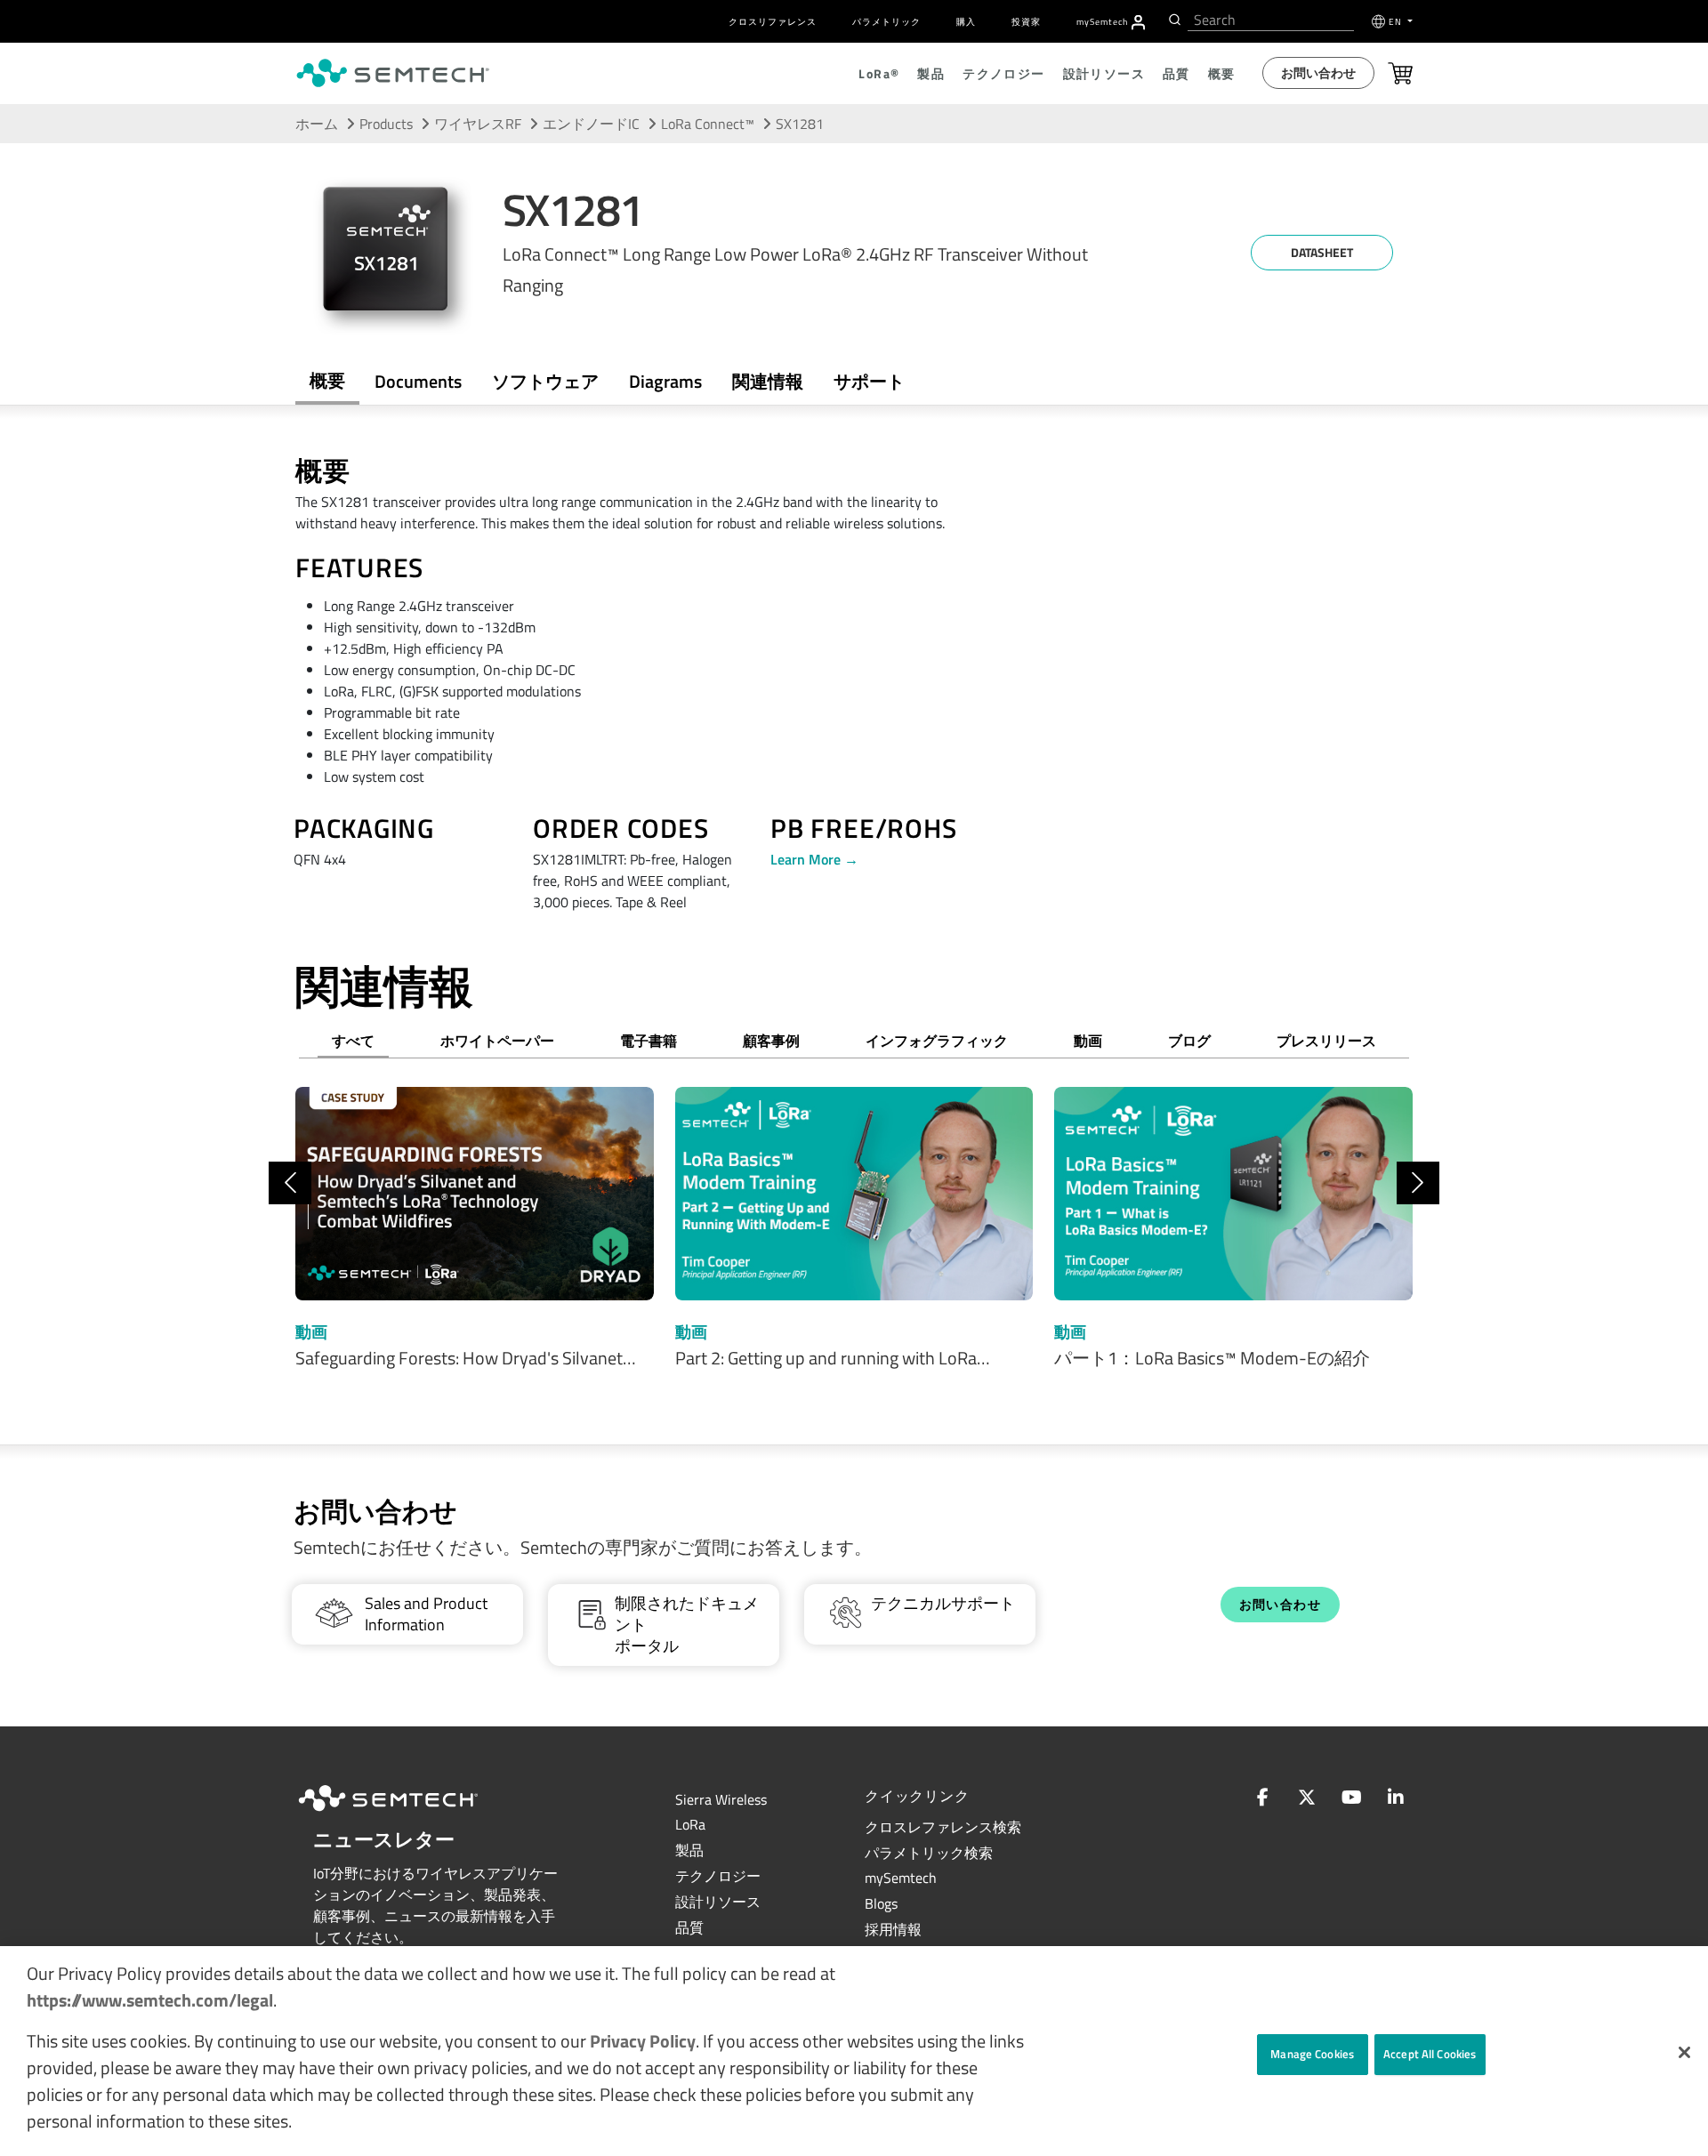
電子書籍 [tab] (649, 1041)
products (386, 124)
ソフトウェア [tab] (545, 381)
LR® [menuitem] (879, 73)
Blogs (881, 1903)
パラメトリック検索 (929, 1853)
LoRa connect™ (708, 124)
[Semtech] (407, 1814)
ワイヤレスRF (478, 124)
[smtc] (393, 73)
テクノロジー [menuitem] (1003, 73)
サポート (869, 381)
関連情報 (768, 381)
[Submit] (1173, 20)
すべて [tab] (353, 1041)
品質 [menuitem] (1176, 73)
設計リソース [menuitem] (1104, 73)
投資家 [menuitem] (1026, 22)
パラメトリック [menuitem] (886, 22)
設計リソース (718, 1902)
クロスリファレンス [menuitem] (773, 22)
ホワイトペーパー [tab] (497, 1041)
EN (1397, 22)
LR (690, 1824)
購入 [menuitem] (966, 22)
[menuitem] (1138, 22)
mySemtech (901, 1878)
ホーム (317, 124)
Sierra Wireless (721, 1799)
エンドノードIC (591, 124)
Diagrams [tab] (665, 381)
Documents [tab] (418, 381)
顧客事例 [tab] (771, 1041)
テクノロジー (718, 1876)
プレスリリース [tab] (1326, 1041)
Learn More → (814, 859)
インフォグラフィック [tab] (937, 1041)
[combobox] (1271, 20)
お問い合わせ (1318, 72)
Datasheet (1322, 252)
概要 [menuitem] (1222, 73)
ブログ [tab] (1189, 1041)
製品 (689, 1850)
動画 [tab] (1088, 1041)
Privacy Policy (643, 2041)
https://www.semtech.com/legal (150, 2000)
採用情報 (893, 1929)
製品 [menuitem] (931, 73)
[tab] (768, 382)
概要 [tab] (327, 380)
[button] (1684, 2052)
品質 (689, 1927)
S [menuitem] (1102, 22)
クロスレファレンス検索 (943, 1827)
